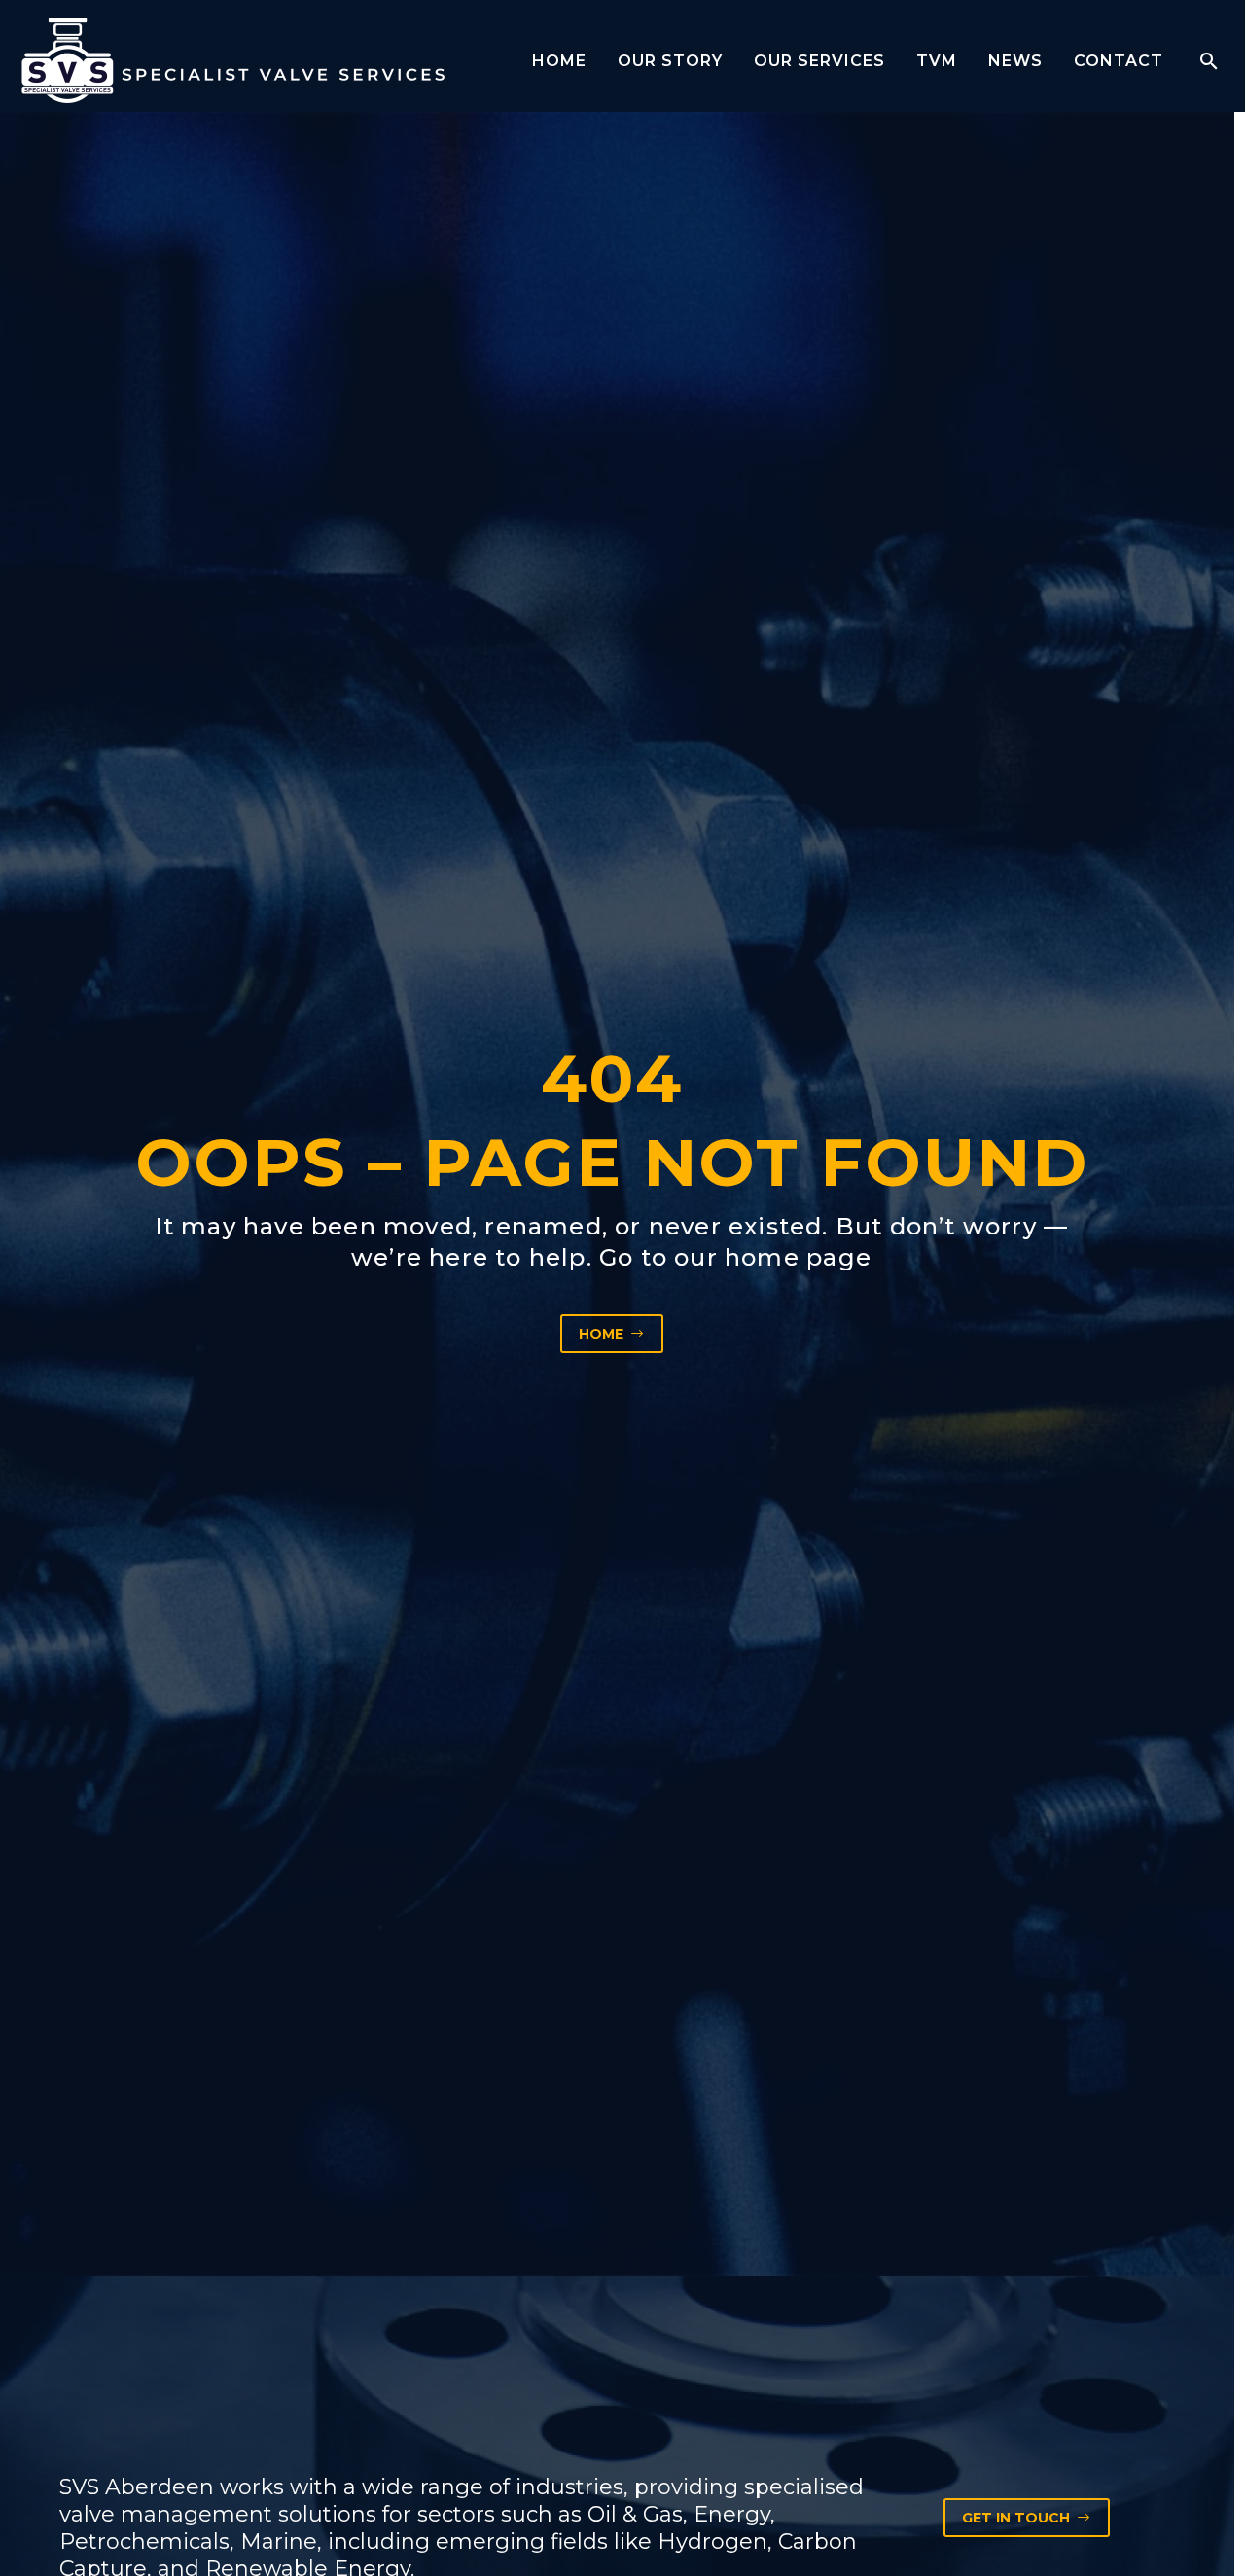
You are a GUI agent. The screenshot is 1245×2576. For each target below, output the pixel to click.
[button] (1209, 61)
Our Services (819, 61)
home (762, 1257)
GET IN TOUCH (1027, 2518)
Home (559, 61)
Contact (1119, 61)
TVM (937, 61)
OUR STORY (670, 61)
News (1015, 61)
